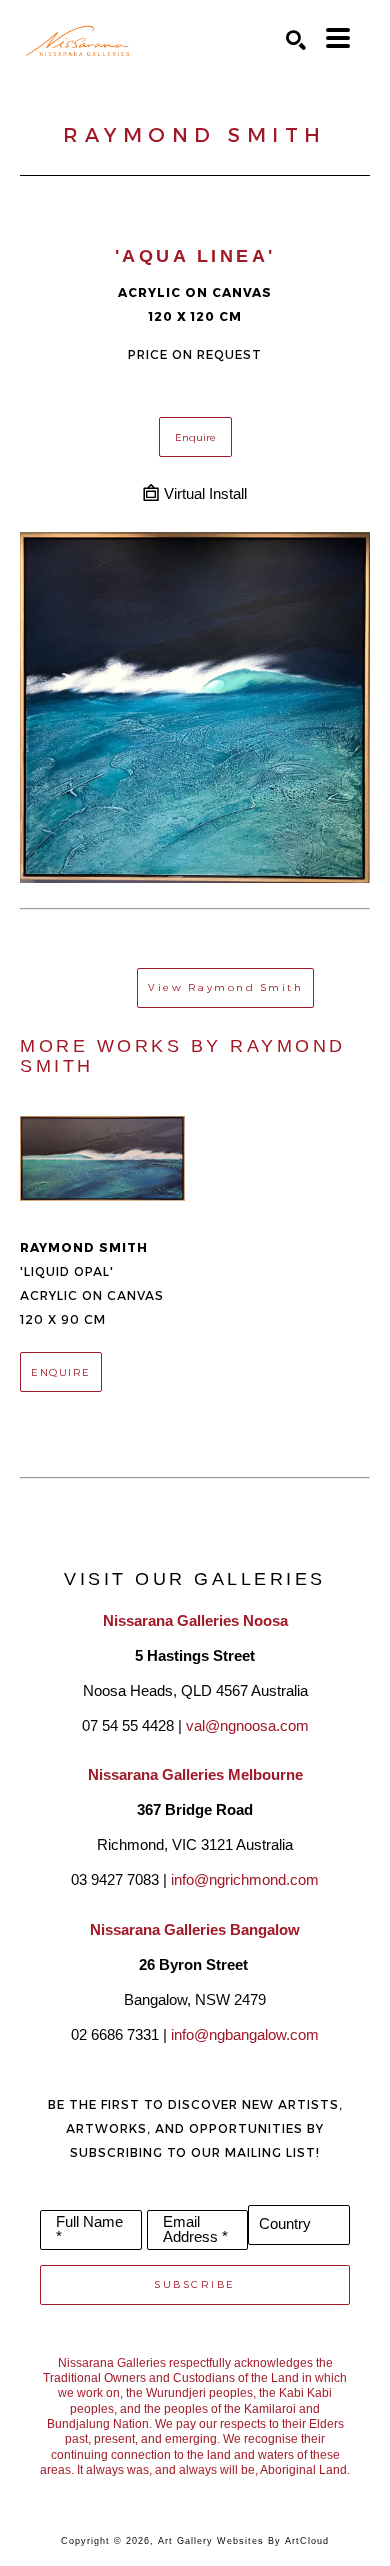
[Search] (296, 40)
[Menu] (338, 38)
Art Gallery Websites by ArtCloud (243, 2541)
